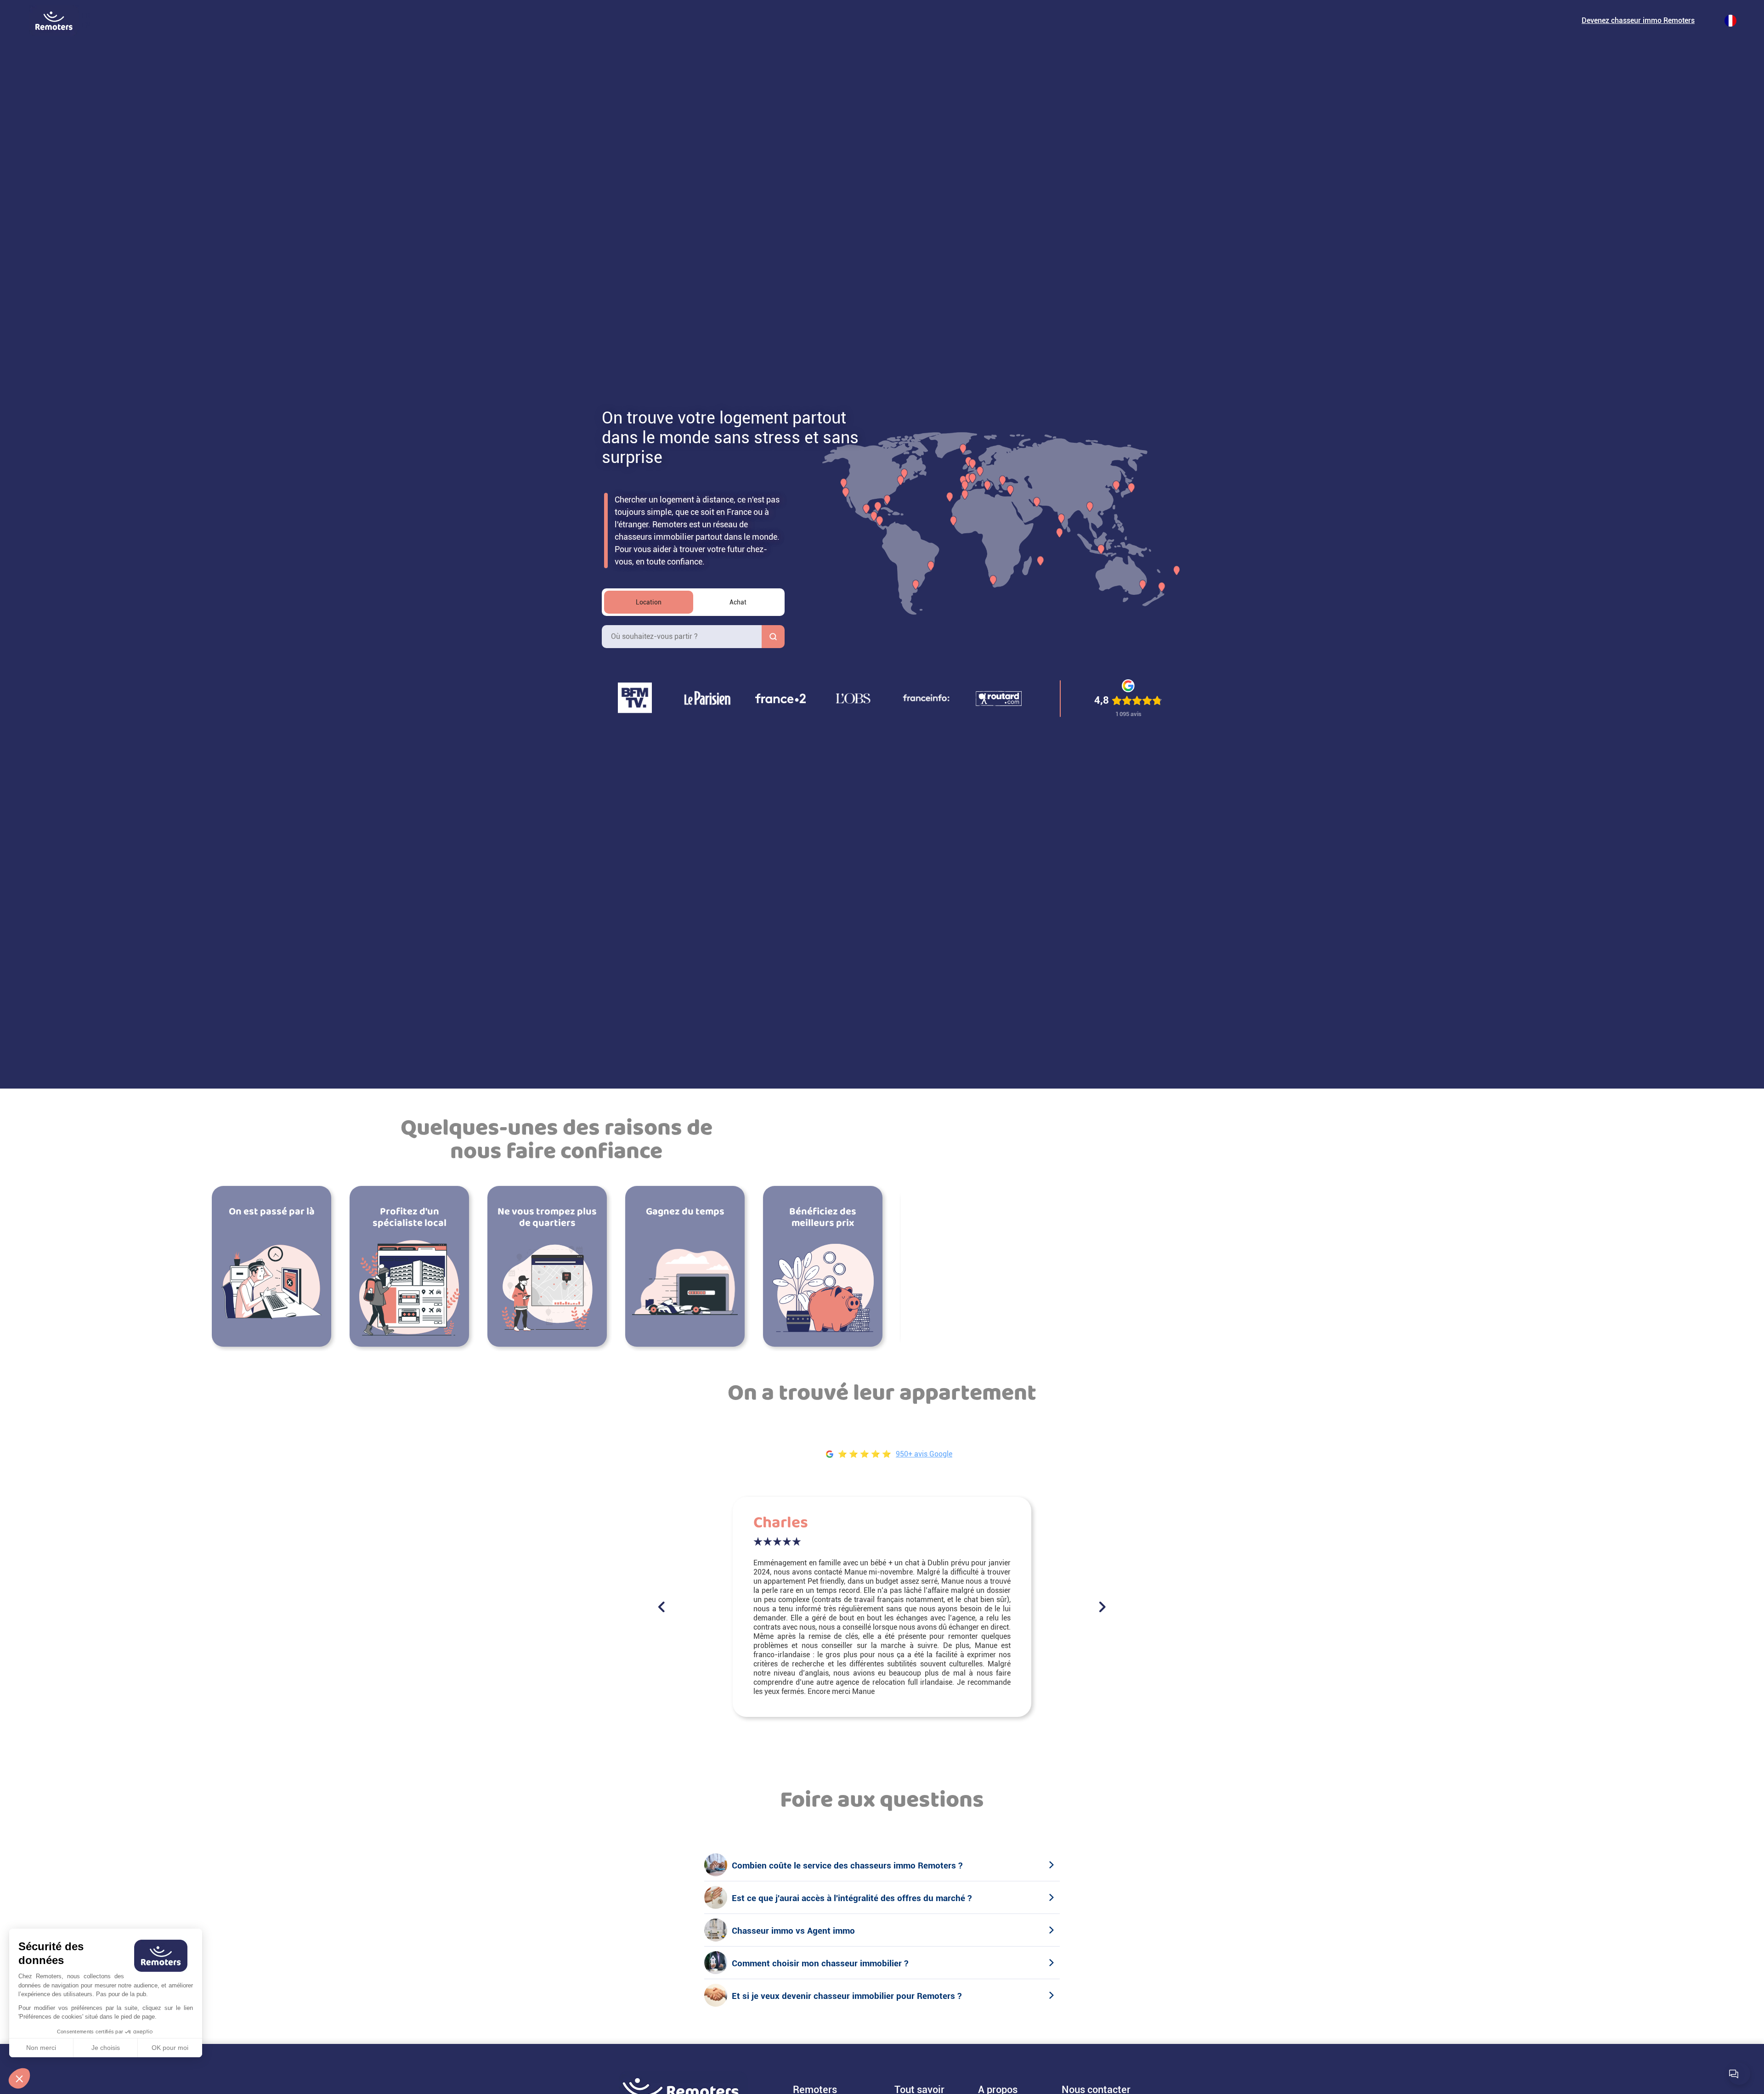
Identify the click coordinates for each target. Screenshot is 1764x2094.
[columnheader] (649, 602)
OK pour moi (170, 2048)
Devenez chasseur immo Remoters (1638, 20)
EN (86, 25)
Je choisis (106, 2048)
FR (86, 16)
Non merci (41, 2048)
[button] (19, 2078)
